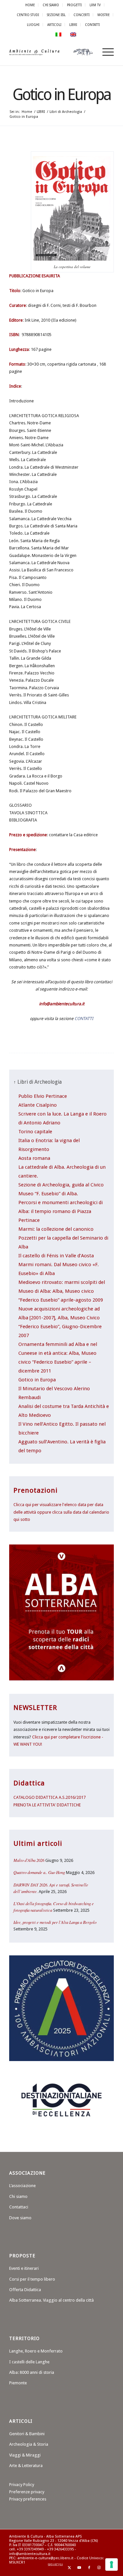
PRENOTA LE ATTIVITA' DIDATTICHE (47, 1805)
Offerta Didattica (25, 2290)
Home (30, 5)
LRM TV (95, 5)
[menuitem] (30, 5)
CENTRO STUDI (28, 15)
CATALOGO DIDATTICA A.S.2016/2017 (50, 1797)
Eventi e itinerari (24, 2268)
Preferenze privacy (27, 2492)
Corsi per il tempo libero (32, 2279)
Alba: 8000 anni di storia (32, 2372)
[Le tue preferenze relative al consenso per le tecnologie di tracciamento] (112, 2565)
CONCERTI (82, 15)
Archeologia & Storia (29, 2444)
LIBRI (73, 25)
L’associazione (22, 2186)
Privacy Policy (22, 2485)
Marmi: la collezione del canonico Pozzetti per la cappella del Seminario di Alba (63, 1238)
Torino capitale (35, 1132)
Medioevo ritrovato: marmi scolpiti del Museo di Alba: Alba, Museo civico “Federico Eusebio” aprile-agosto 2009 (62, 1291)
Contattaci (19, 2207)
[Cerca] (89, 52)
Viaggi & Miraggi (25, 2455)
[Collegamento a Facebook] (89, 2568)
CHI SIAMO (51, 5)
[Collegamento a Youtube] (79, 2568)
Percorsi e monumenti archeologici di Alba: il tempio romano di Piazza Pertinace (61, 1211)
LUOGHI (33, 25)
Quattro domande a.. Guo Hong (39, 1872)
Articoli (54, 25)
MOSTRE (103, 15)
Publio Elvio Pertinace (43, 1096)
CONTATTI (92, 25)
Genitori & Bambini (27, 2434)
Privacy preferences (28, 2499)
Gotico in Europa (61, 95)
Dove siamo (20, 2218)
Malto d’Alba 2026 (29, 1860)
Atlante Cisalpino (38, 1105)
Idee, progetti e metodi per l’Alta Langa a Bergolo (55, 1922)
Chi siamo (18, 2196)
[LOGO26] (51, 52)
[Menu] (105, 52)
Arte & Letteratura (26, 2466)
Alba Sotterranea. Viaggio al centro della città (51, 2300)
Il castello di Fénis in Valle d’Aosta (56, 1256)
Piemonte (18, 2383)
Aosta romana (34, 1158)
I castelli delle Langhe (29, 2362)
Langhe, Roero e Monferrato (36, 2351)
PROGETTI (74, 5)
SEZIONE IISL (56, 15)
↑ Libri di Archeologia (38, 1082)
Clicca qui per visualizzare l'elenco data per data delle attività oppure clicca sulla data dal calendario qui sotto (61, 1512)
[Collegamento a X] (70, 2568)
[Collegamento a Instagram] (99, 2568)
